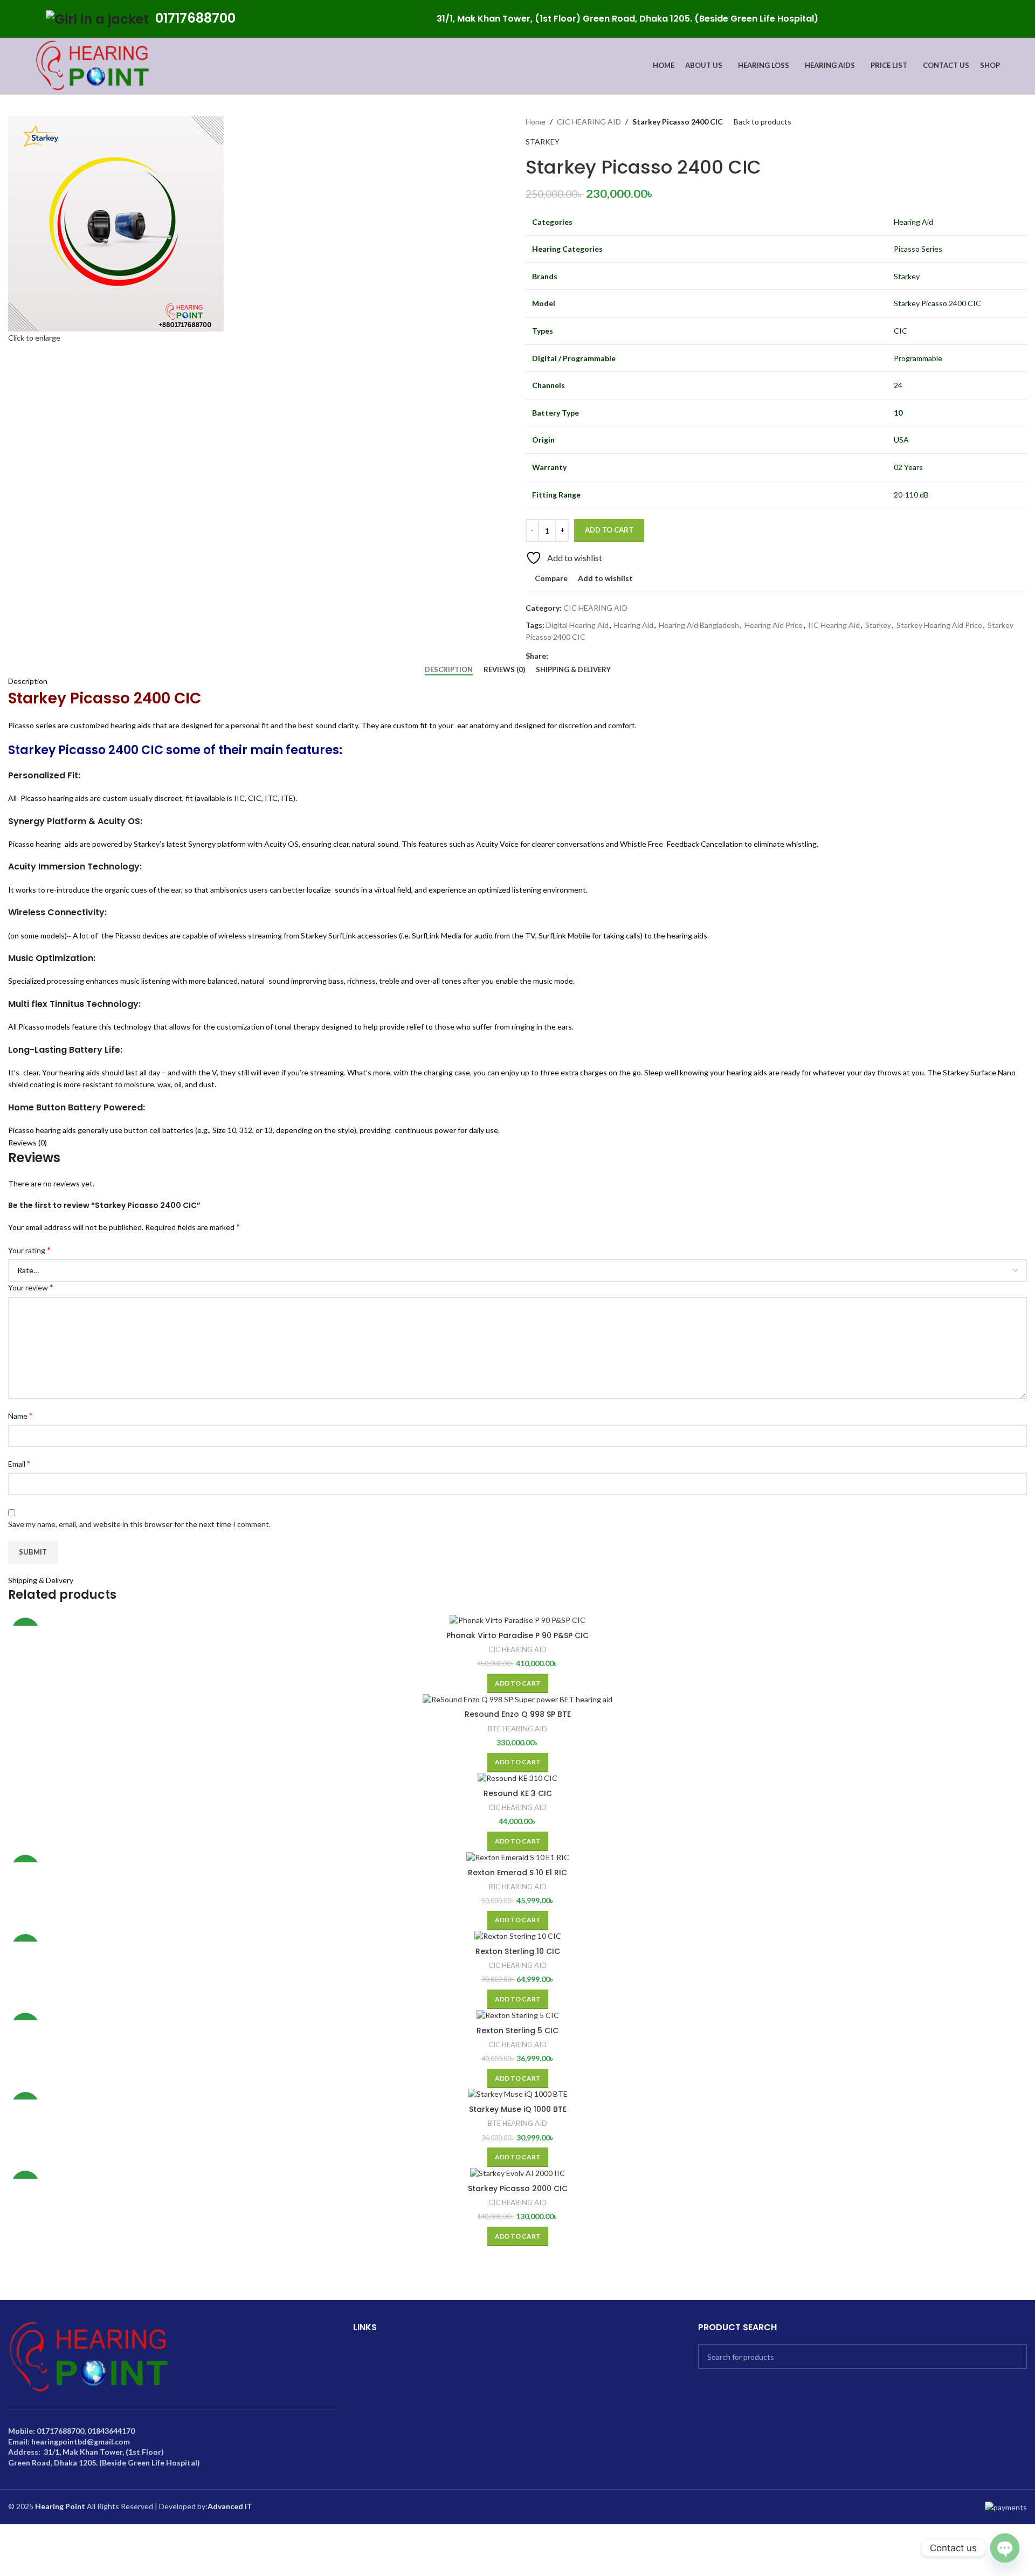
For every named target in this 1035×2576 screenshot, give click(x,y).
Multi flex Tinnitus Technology (73, 1004)
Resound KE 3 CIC (518, 1793)
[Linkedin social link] (592, 656)
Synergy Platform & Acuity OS (74, 821)
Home (536, 122)
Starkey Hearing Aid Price (939, 625)
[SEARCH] (1015, 2357)
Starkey (878, 625)
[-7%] (517, 1936)
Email (19, 1463)
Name (20, 1415)
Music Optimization (51, 958)
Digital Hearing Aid (577, 625)
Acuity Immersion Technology (74, 866)
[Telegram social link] (604, 656)
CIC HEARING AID (589, 122)
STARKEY (543, 141)
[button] (518, 1683)
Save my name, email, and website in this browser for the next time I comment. (139, 1524)
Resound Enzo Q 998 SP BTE (518, 1714)
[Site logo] (93, 65)
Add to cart (609, 530)
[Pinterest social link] (1021, 19)
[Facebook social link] (971, 19)
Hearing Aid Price (774, 625)
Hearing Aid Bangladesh (699, 625)
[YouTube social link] (1008, 19)
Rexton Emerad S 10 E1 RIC (517, 1873)
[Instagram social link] (996, 19)
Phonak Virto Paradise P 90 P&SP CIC (517, 1635)
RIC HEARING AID (518, 1887)
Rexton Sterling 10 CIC (518, 1951)
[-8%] (517, 1857)
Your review (31, 1287)
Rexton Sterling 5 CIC (517, 2031)
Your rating (29, 1250)
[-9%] (517, 1620)
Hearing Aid (634, 625)
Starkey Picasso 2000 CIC (518, 2188)
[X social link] (984, 19)
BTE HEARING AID (517, 1729)
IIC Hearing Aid (834, 625)
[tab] (449, 670)
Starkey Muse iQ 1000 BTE (518, 2109)
